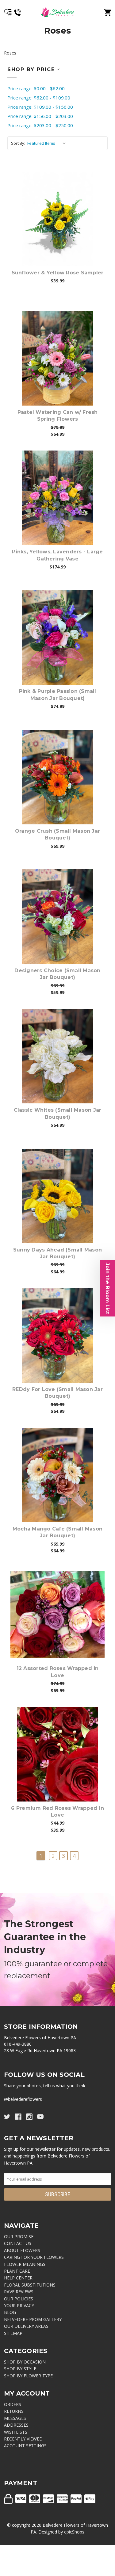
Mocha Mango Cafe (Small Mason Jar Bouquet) (57, 1532)
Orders (13, 2404)
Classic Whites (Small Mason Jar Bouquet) (58, 1113)
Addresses (16, 2425)
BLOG (10, 2312)
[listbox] (48, 143)
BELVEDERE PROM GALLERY (33, 2319)
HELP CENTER (18, 2278)
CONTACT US (18, 2243)
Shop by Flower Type (28, 2376)
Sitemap (13, 2333)
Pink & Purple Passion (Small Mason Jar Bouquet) (58, 695)
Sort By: (18, 143)
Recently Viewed (23, 2439)
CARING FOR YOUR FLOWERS (34, 2257)
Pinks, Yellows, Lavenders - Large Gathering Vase (57, 555)
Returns (14, 2411)
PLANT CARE (17, 2271)
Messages (15, 2418)
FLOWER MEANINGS (25, 2264)
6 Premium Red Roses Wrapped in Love (57, 1812)
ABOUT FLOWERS (22, 2250)
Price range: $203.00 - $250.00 (40, 125)
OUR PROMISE (19, 2236)
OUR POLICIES (19, 2299)
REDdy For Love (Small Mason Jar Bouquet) (57, 1393)
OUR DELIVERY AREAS (26, 2326)
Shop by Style (20, 2369)
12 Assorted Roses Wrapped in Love (58, 1672)
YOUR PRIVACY (19, 2305)
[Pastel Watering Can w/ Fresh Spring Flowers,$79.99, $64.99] (57, 358)
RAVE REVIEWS (19, 2292)
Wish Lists (16, 2432)
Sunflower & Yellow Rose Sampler (58, 273)
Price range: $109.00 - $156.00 (40, 107)
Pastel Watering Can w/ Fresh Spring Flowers (58, 416)
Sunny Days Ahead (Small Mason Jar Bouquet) (57, 1253)
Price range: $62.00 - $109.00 (39, 98)
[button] (107, 1288)
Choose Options (61, 219)
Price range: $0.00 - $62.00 (36, 88)
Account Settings (25, 2446)
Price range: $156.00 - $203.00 (40, 116)
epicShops (74, 2532)
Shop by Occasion (25, 2362)
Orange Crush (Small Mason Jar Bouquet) (57, 834)
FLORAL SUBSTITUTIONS (30, 2285)
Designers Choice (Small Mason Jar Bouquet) (57, 974)
